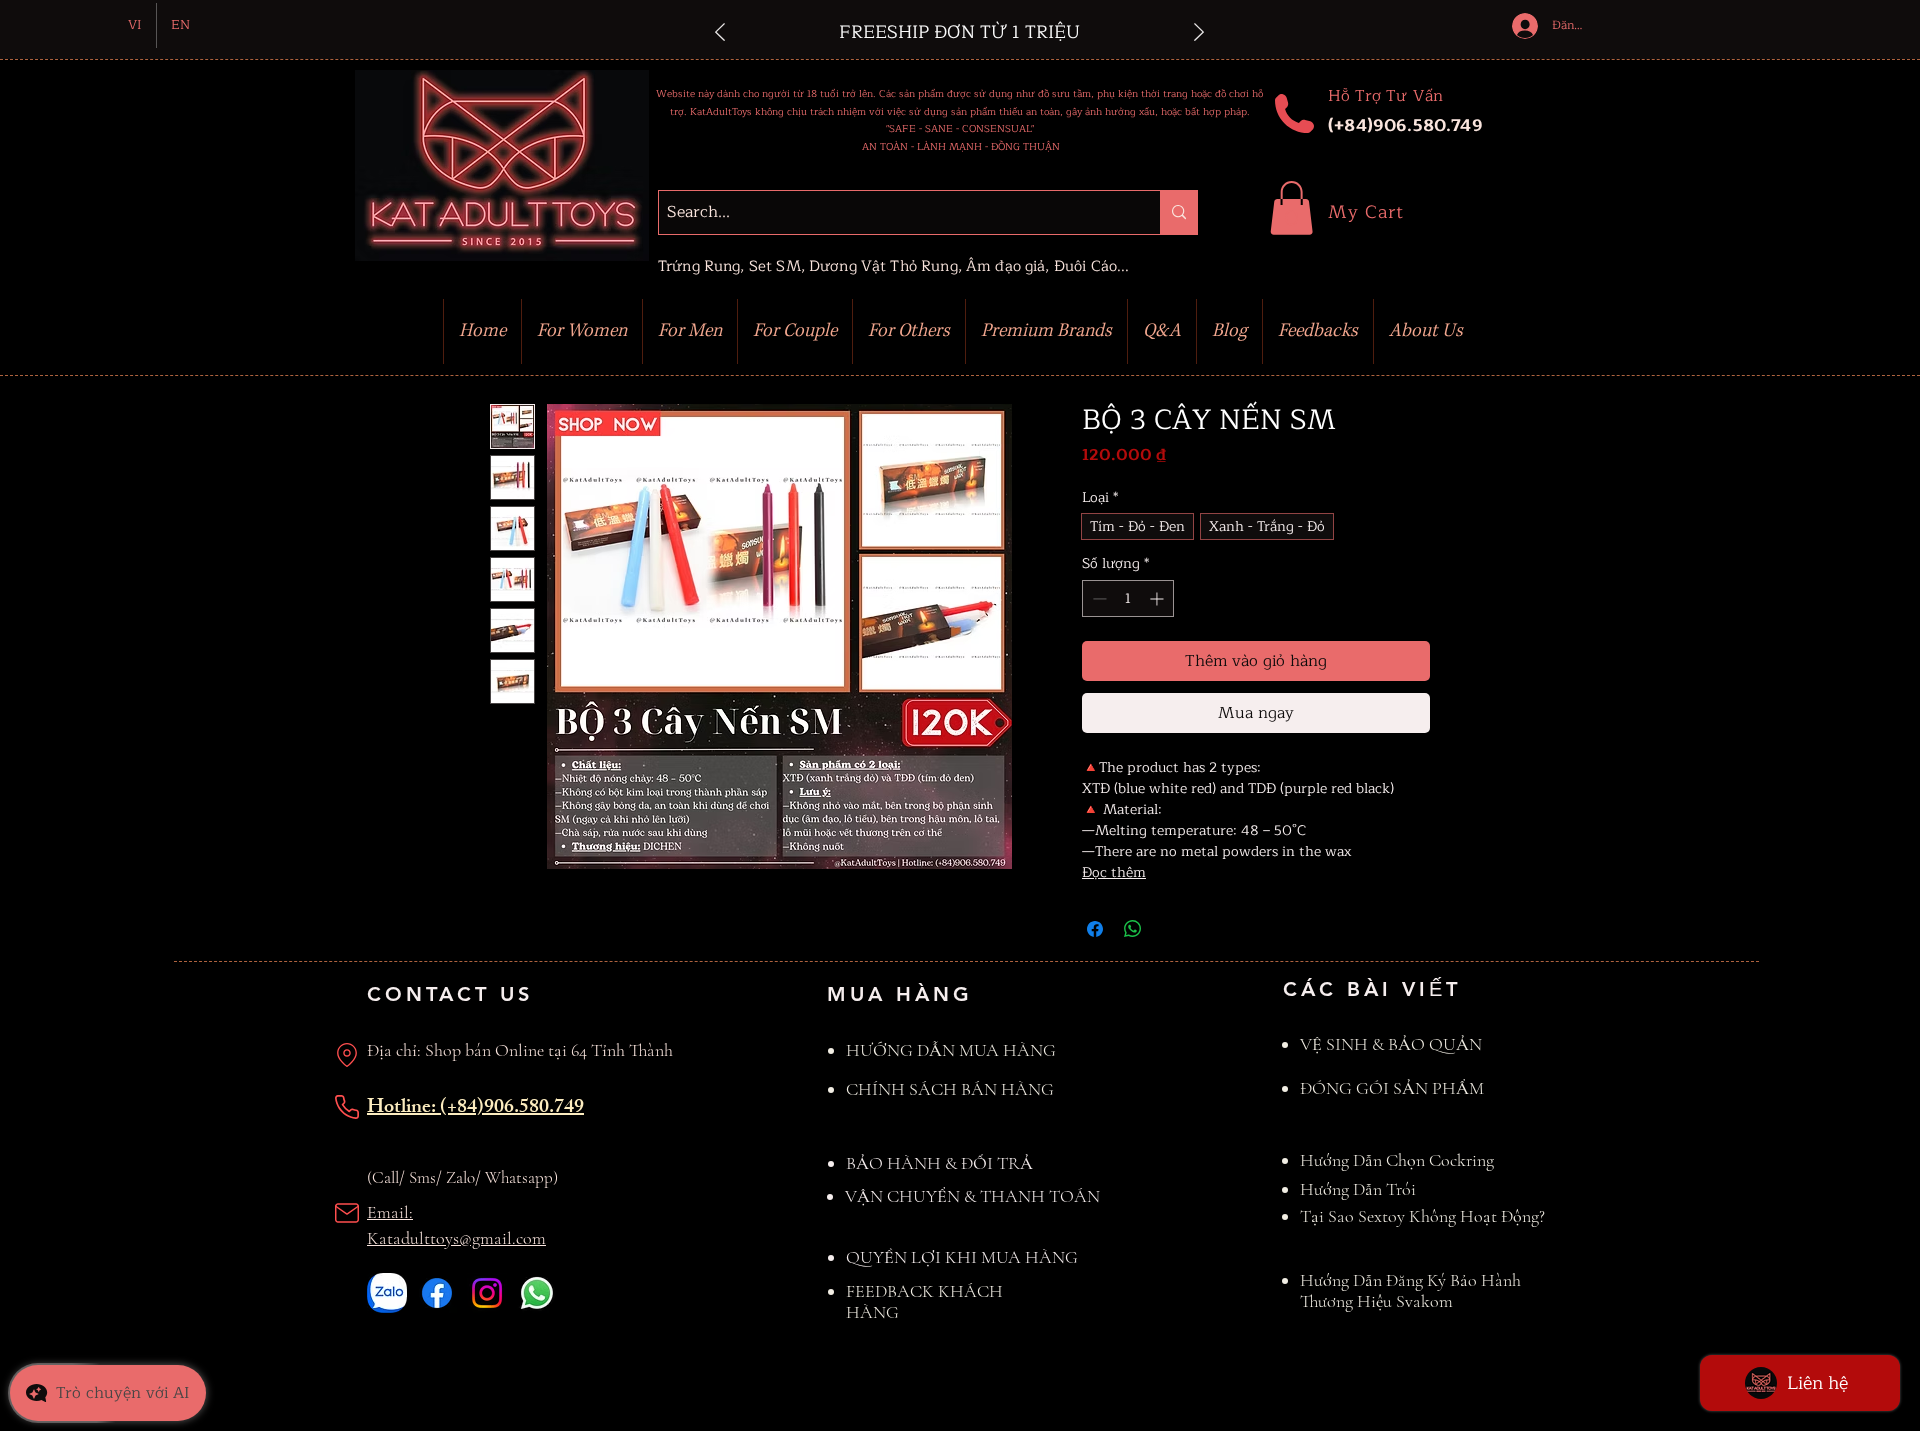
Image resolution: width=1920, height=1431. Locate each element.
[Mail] (347, 1213)
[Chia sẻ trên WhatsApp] (1133, 929)
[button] (1291, 208)
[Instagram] (487, 1293)
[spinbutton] (1128, 598)
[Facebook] (437, 1293)
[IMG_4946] (387, 1293)
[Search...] (1178, 212)
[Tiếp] (1199, 33)
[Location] (347, 1055)
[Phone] (347, 1107)
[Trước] (720, 33)
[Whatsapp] (537, 1293)
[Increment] (1158, 598)
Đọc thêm (1114, 873)
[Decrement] (1097, 598)
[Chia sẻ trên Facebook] (1095, 929)
